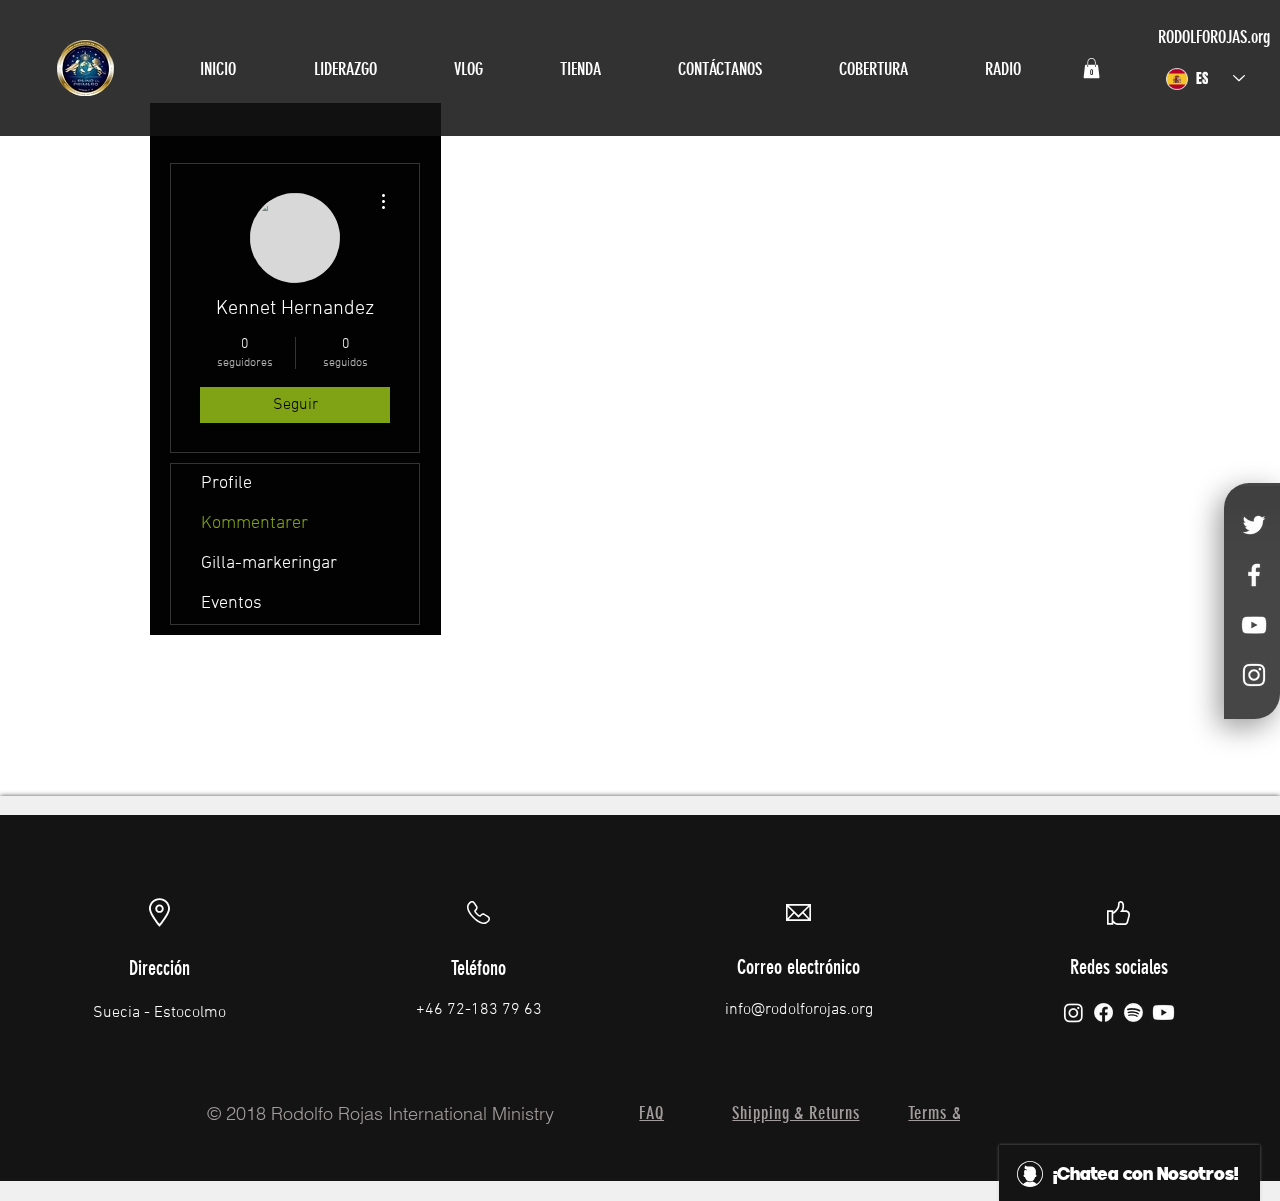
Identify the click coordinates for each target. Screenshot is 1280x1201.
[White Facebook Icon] (1254, 575)
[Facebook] (1103, 1012)
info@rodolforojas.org (799, 1010)
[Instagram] (1073, 1012)
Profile (226, 483)
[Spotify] (1133, 1012)
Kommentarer (254, 523)
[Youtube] (1163, 1012)
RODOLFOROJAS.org (1214, 37)
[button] (1091, 68)
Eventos (231, 603)
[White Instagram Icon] (1254, 675)
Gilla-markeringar (269, 563)
